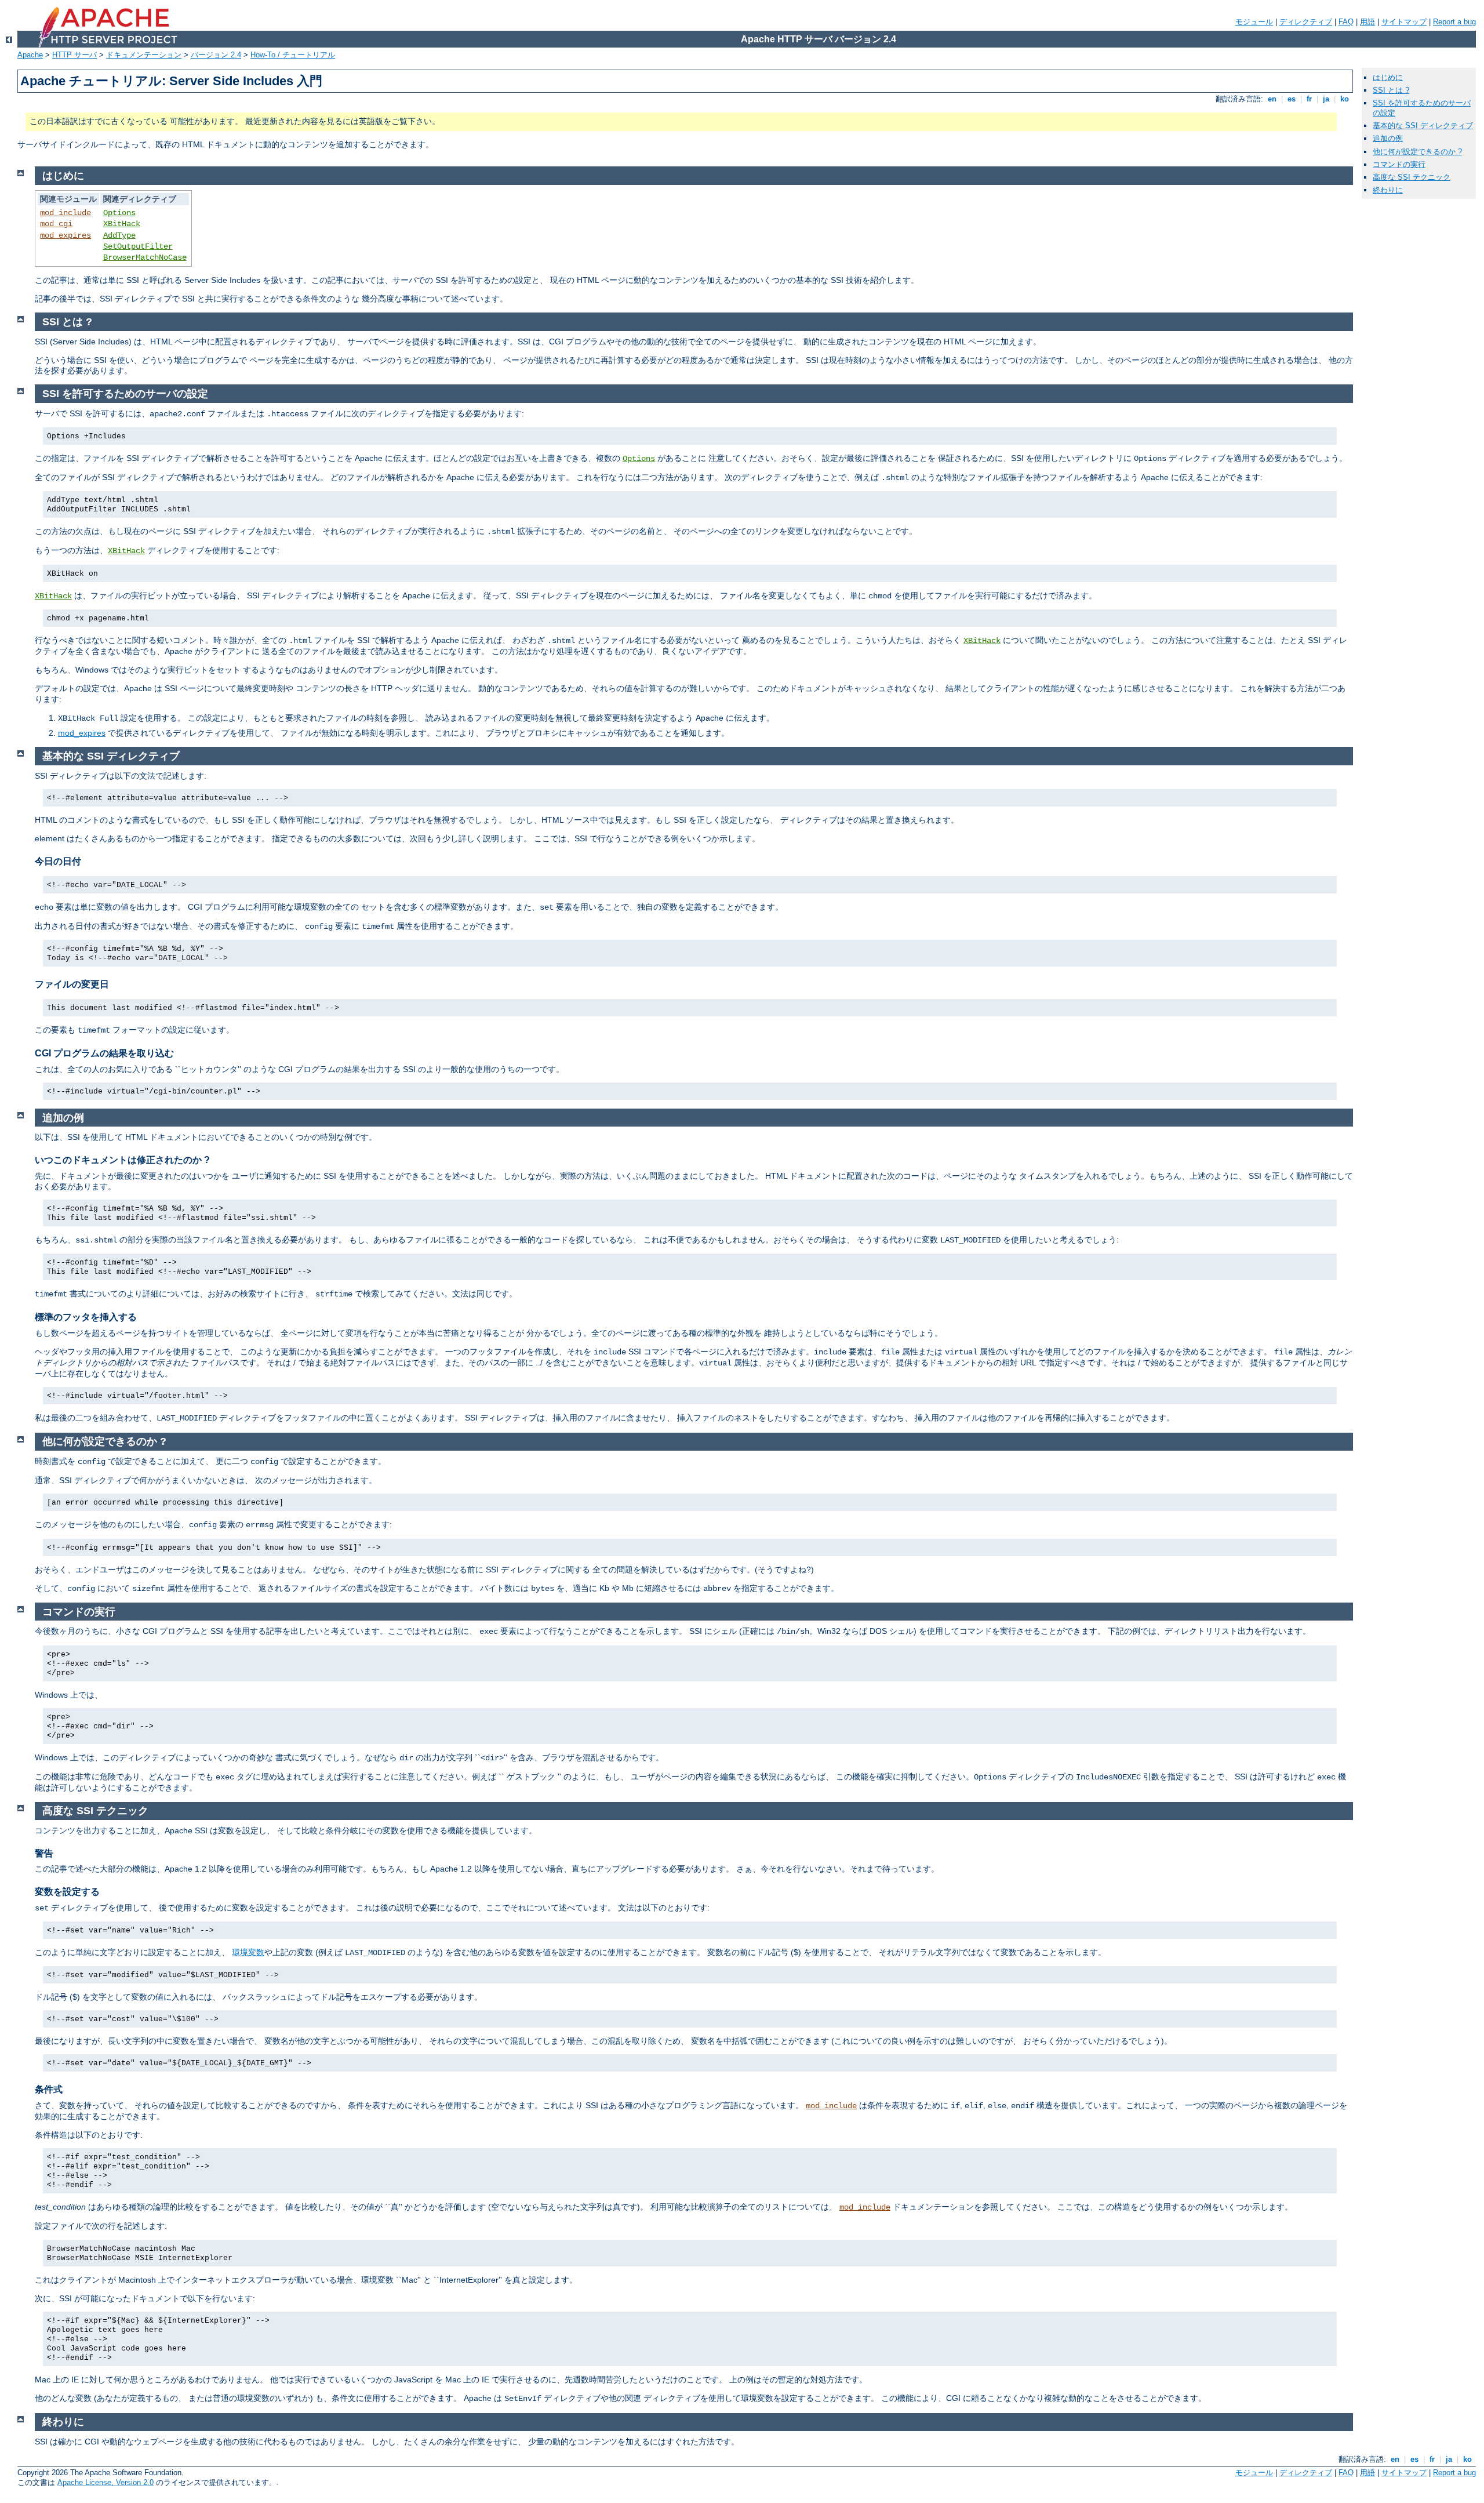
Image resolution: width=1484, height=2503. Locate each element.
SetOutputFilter (138, 246)
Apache (30, 55)
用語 (1367, 22)
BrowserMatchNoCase (145, 257)
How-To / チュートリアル (293, 55)
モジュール (1254, 22)
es (1292, 99)
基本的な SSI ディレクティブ (1423, 126)
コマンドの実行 (1399, 164)
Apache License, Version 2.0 (106, 2482)
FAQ (1346, 22)
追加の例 (1388, 138)
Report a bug (1454, 22)
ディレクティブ (1306, 22)
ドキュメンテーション (144, 55)
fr (1309, 99)
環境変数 (248, 1952)
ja (1326, 99)
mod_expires (66, 235)
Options (119, 213)
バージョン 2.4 (216, 55)
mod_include (66, 213)
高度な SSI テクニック (1412, 177)
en (1272, 99)
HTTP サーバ (74, 55)
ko (1345, 99)
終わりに (1388, 190)
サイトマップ (1404, 22)
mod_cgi (56, 224)
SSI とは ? (1391, 90)
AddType (119, 235)
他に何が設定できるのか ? (1417, 152)
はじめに (1388, 77)
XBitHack (122, 224)
